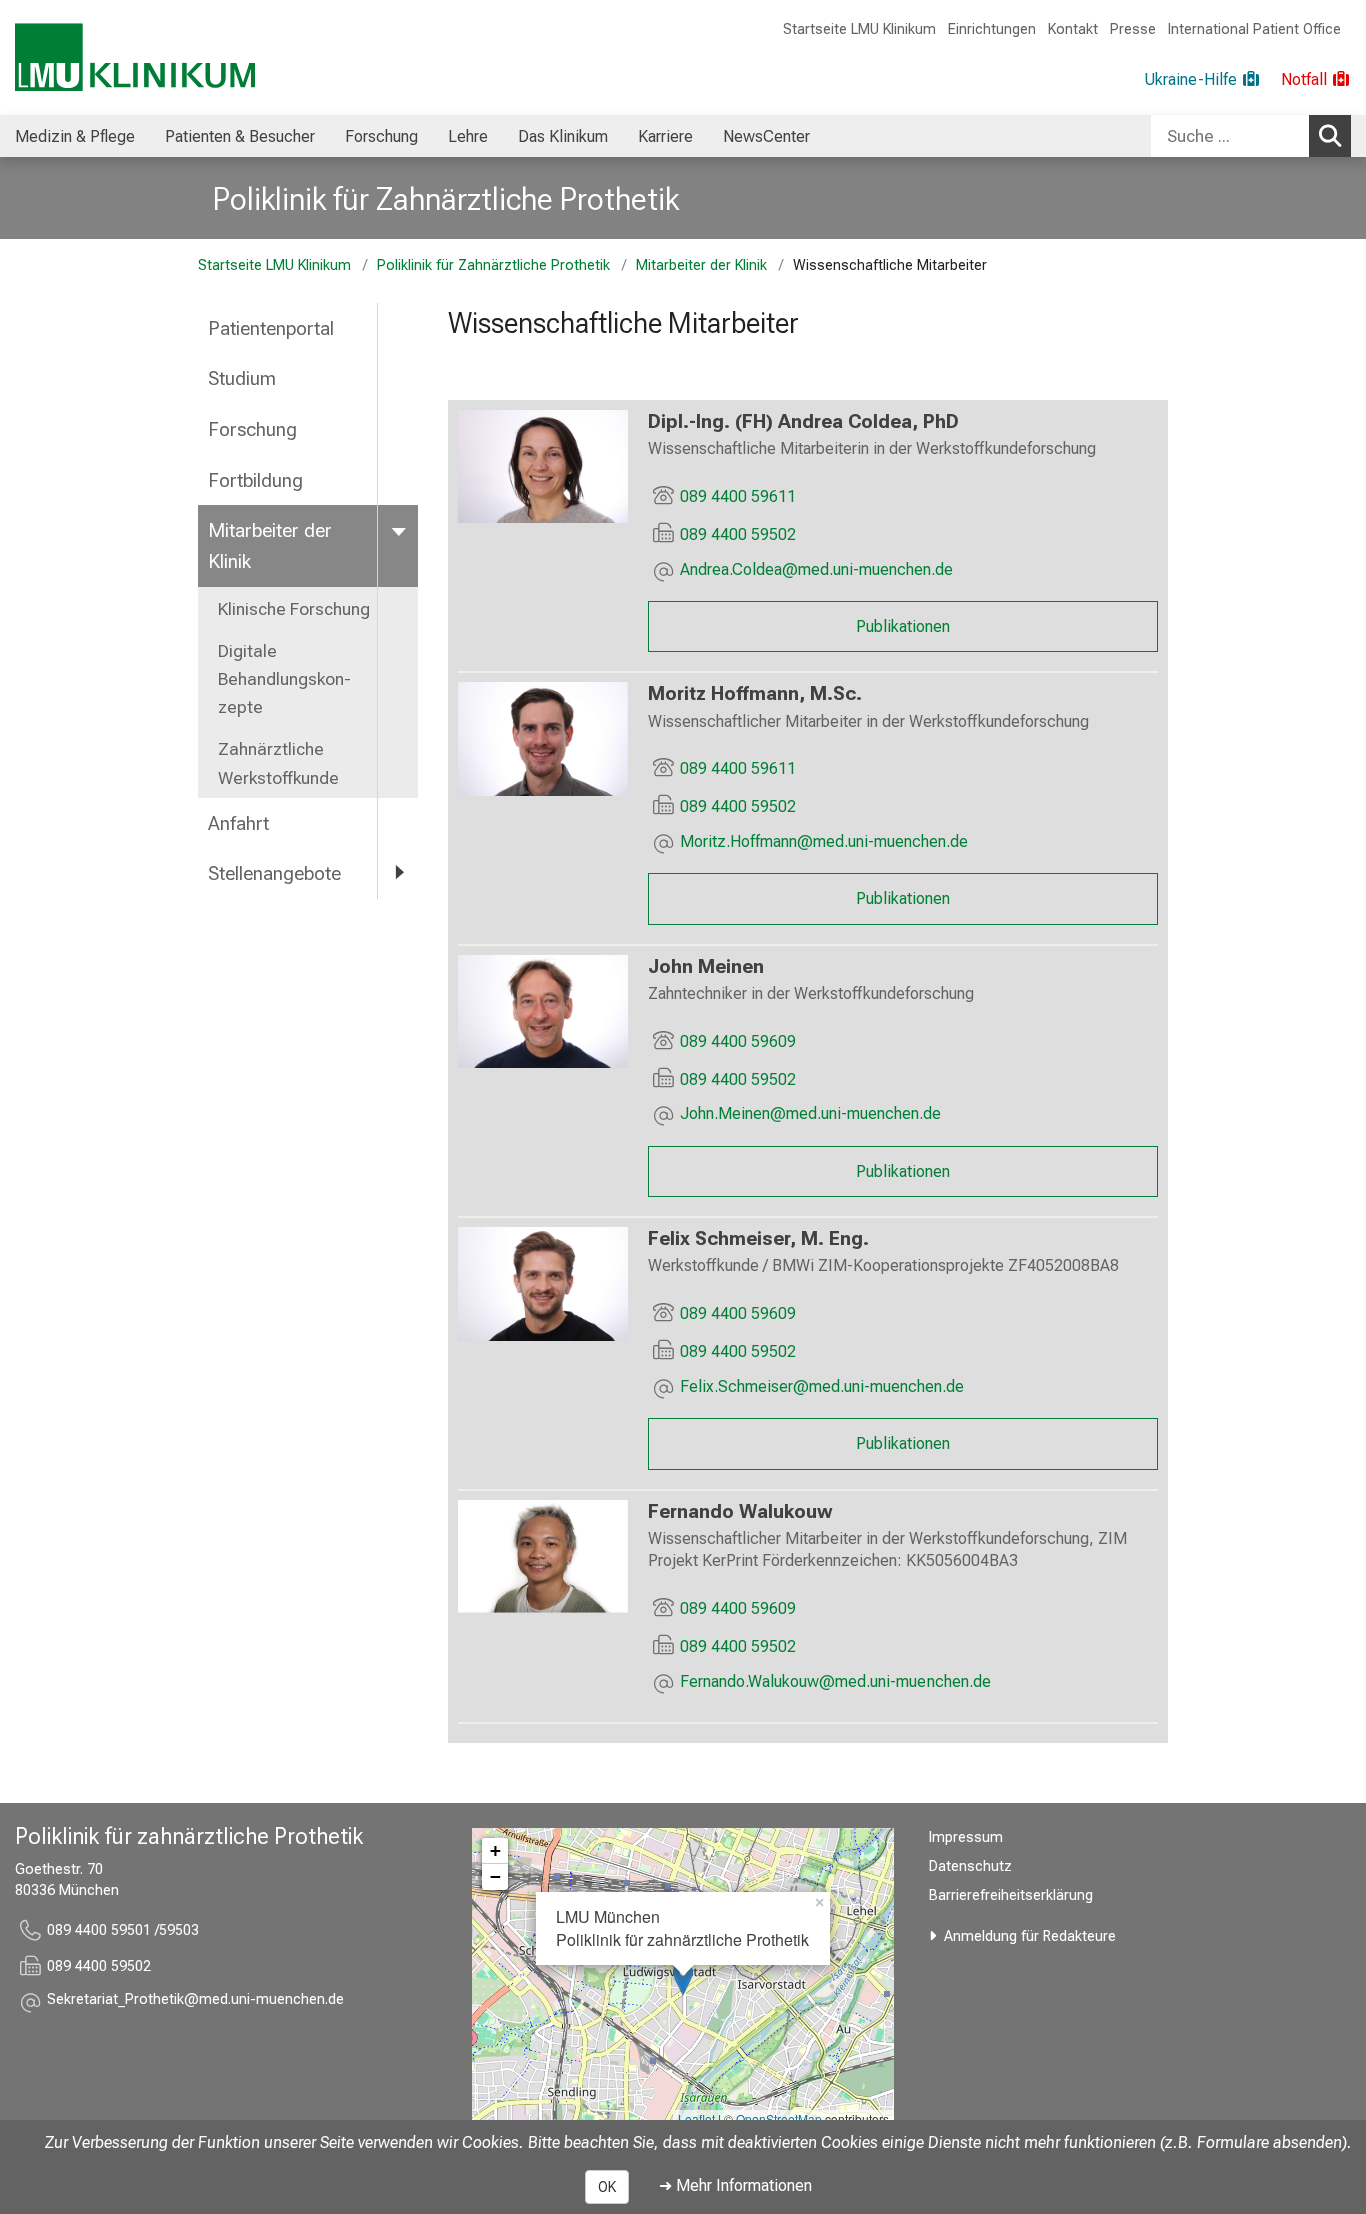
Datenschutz (970, 1866)
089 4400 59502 (738, 534)
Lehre (468, 136)
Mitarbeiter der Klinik (701, 265)
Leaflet (696, 2118)
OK (607, 2187)
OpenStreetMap (779, 2118)
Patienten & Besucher (240, 136)
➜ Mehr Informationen (735, 2185)
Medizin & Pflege (75, 136)
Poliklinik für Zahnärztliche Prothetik (446, 199)
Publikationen (903, 626)
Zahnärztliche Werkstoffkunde (278, 763)
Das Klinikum (563, 136)
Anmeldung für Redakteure (1030, 1936)
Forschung (381, 136)
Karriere (665, 136)
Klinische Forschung (294, 609)
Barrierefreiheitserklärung (1011, 1895)
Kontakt (1073, 29)
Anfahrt (238, 823)
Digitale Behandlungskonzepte (284, 679)
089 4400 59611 (738, 496)
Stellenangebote (274, 873)
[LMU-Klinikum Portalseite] (135, 57)
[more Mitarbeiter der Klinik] (398, 529)
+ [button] (495, 1850)
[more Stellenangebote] (398, 872)
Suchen (1330, 136)
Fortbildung (255, 480)
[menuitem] (75, 136)
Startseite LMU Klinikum (859, 29)
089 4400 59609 (738, 1041)
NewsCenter (766, 136)
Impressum (966, 1837)
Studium (242, 378)
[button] (816, 571)
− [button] (495, 1876)
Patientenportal (271, 328)
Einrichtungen (992, 29)
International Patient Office (1254, 29)
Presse (1133, 29)
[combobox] (1251, 136)
